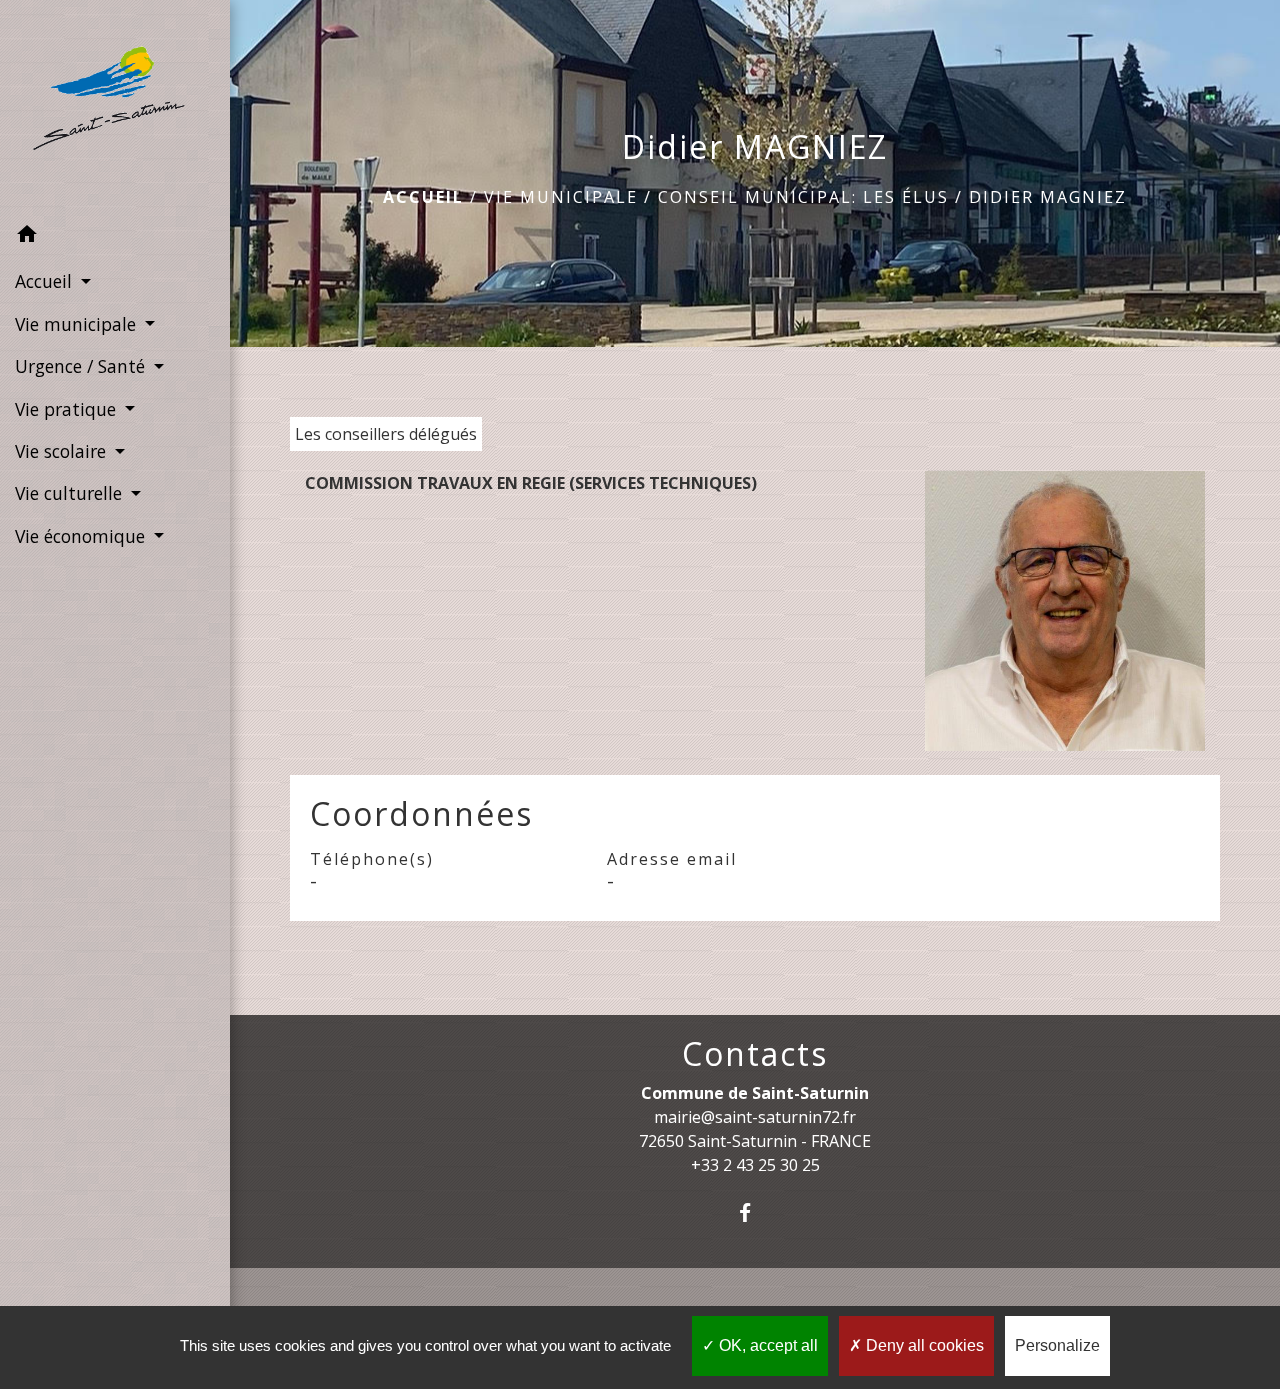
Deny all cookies (923, 1345)
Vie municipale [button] (78, 324)
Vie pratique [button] (68, 409)
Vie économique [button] (82, 536)
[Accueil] (115, 107)
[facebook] (755, 1212)
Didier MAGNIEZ (1048, 197)
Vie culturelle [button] (71, 493)
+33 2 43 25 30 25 (755, 1165)
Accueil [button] (46, 281)
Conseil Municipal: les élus (803, 197)
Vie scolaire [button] (63, 451)
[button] (115, 237)
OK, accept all (766, 1345)
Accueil (423, 197)
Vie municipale (561, 197)
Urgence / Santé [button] (82, 366)
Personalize (1057, 1345)
